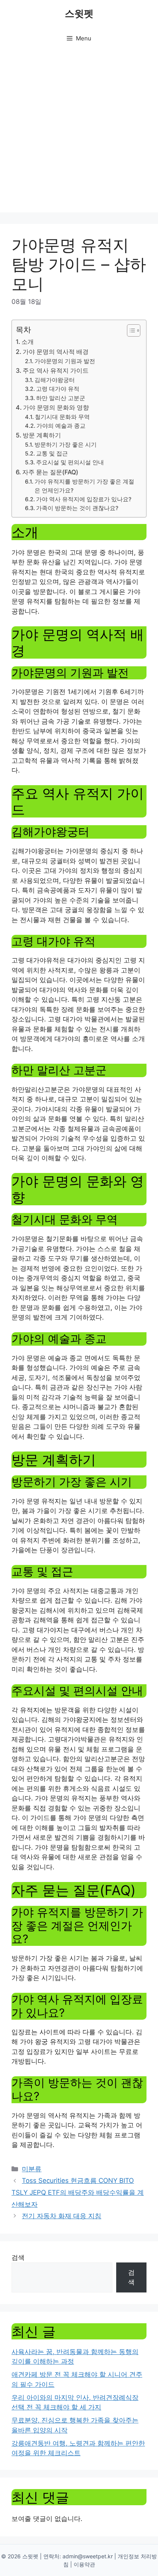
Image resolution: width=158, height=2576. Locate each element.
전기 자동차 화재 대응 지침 (62, 2216)
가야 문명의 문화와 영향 (56, 407)
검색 (18, 2257)
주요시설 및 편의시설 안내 (70, 462)
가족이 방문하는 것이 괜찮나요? (77, 508)
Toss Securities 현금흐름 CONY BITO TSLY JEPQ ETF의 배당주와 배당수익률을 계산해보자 (78, 2192)
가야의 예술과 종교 (61, 426)
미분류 (32, 2169)
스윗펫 (79, 13)
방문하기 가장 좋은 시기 (66, 445)
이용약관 (84, 2564)
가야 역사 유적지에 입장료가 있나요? (84, 499)
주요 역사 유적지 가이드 (56, 370)
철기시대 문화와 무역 (62, 417)
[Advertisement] (79, 133)
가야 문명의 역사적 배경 (56, 352)
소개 (28, 342)
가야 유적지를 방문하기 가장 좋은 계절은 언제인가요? (84, 486)
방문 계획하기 (42, 435)
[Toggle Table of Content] (130, 330)
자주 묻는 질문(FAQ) (50, 472)
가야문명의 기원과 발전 (65, 361)
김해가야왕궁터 (55, 380)
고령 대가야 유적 (58, 389)
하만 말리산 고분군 (61, 398)
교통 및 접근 (52, 454)
